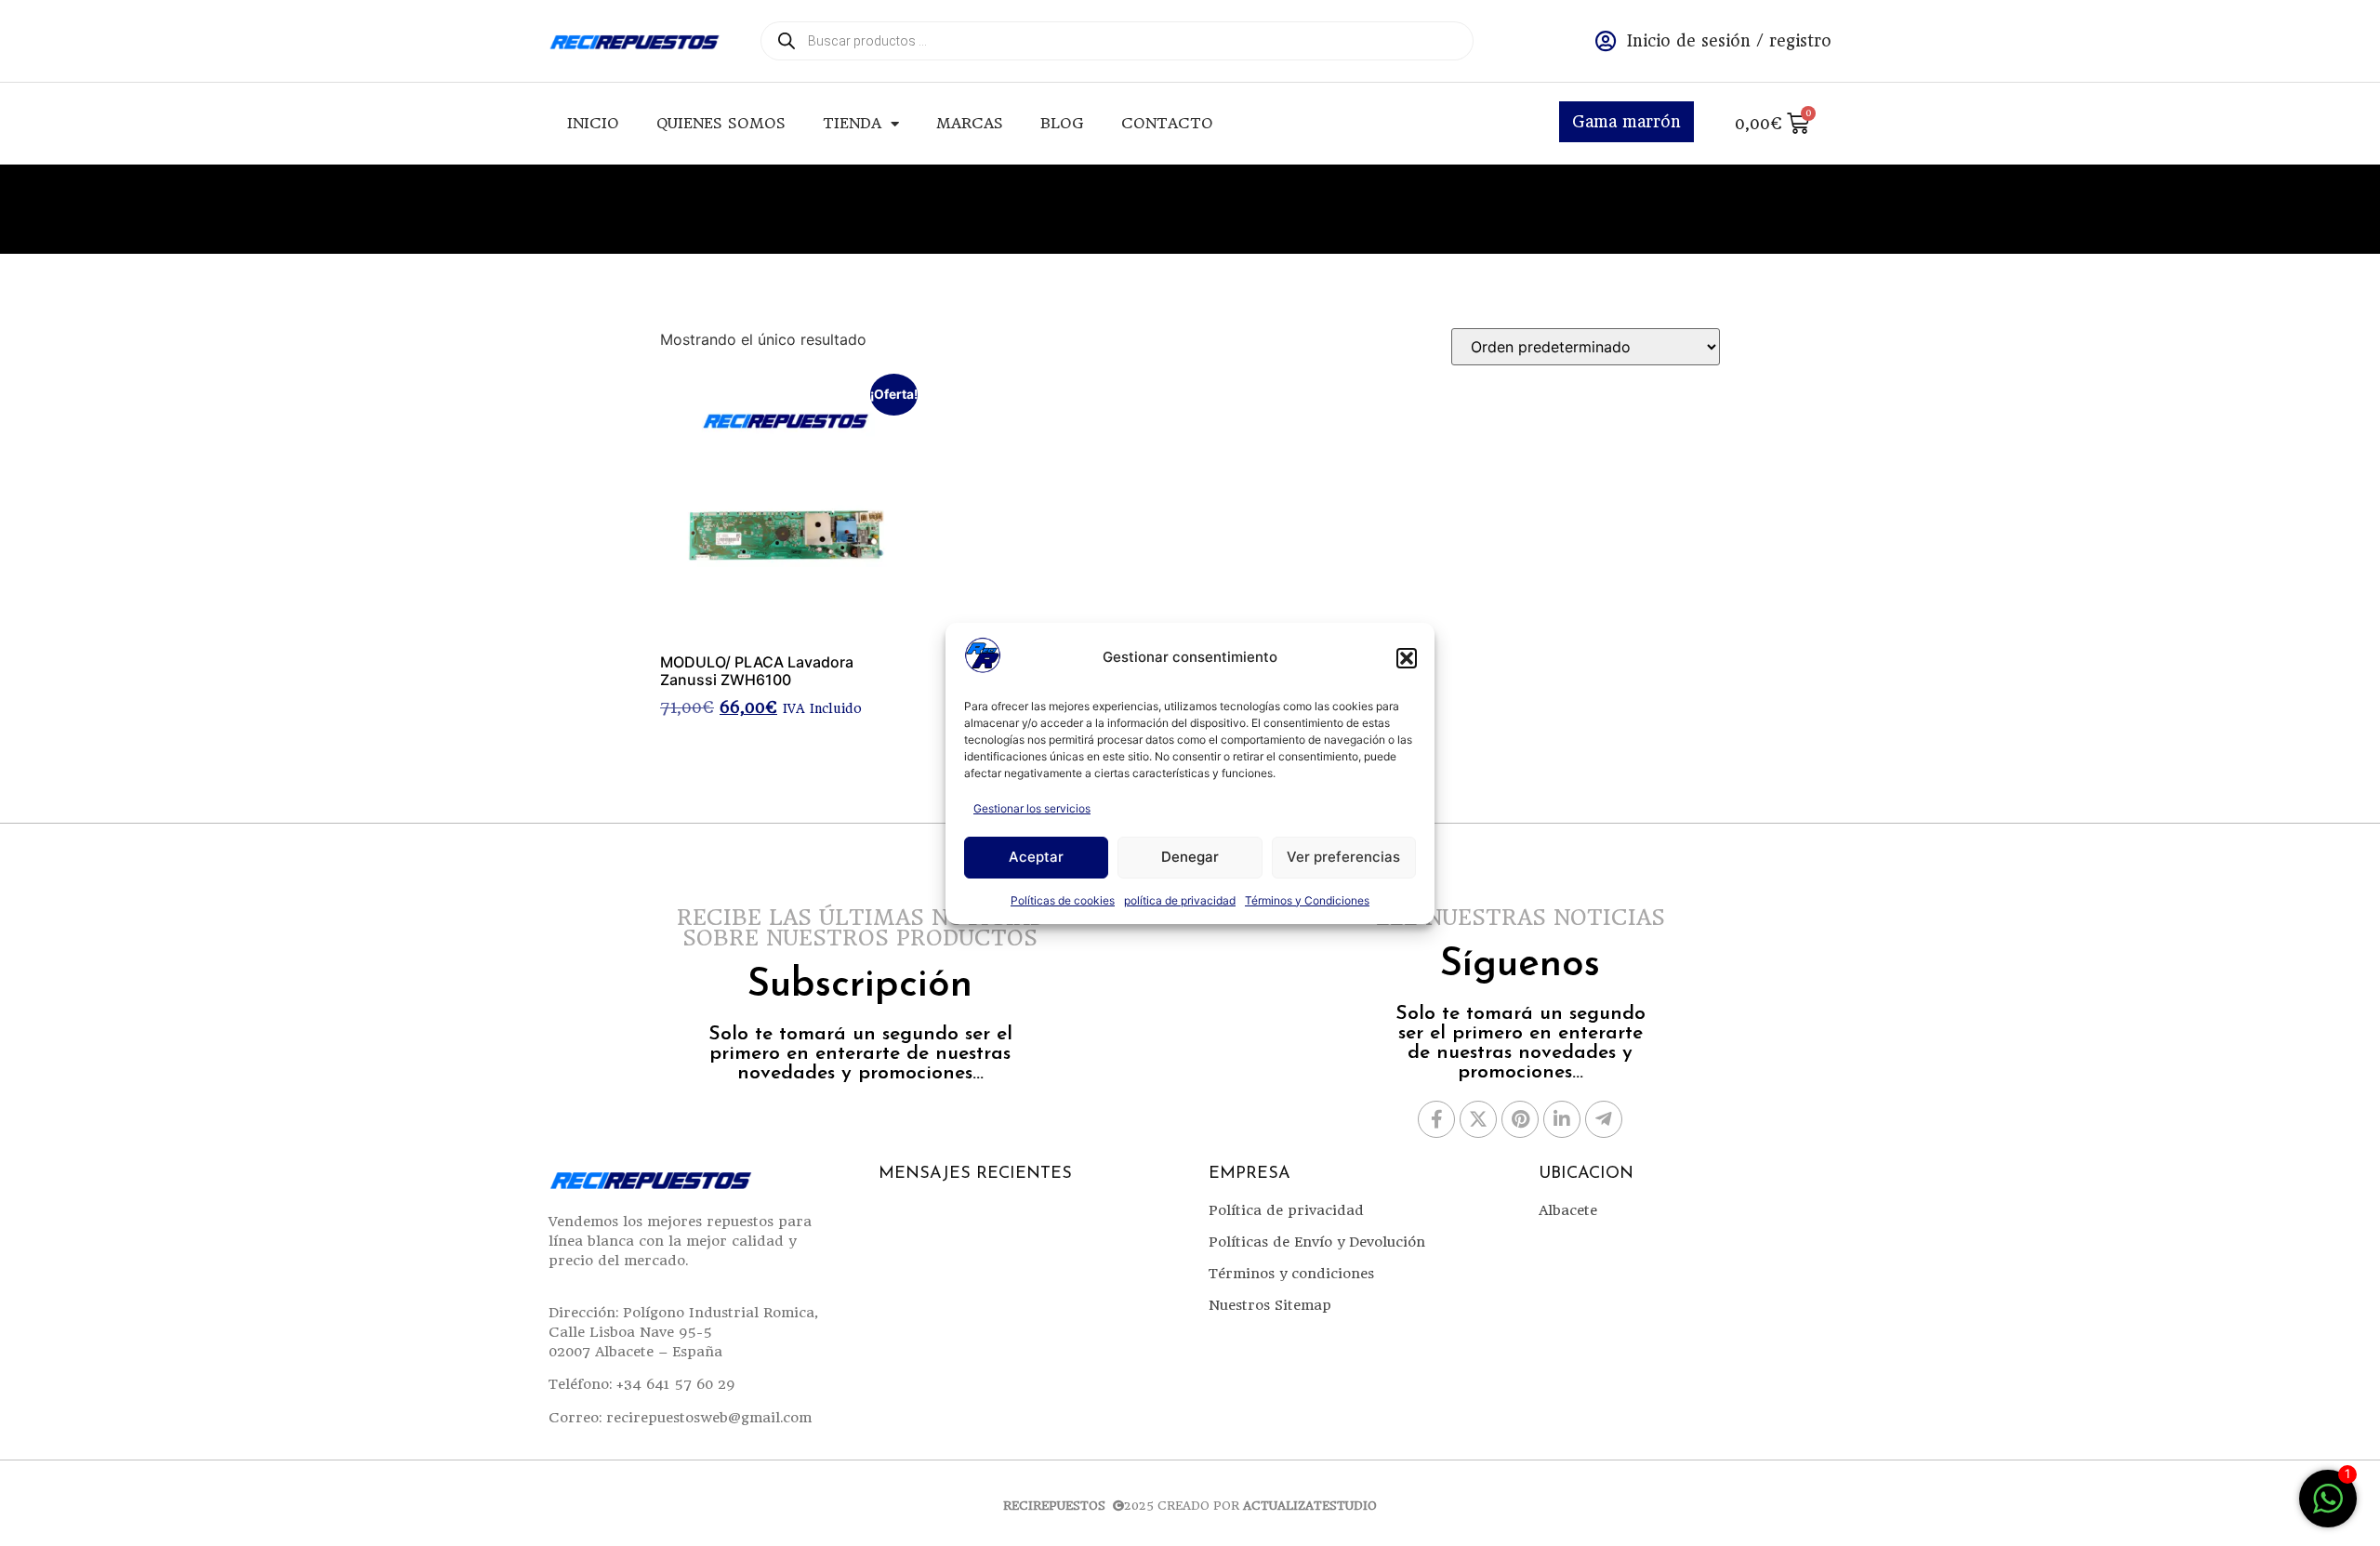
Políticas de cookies (1063, 900)
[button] (1407, 658)
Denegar (1190, 857)
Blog (1062, 123)
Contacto (1167, 123)
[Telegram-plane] (1604, 1119)
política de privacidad (1180, 900)
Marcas (970, 123)
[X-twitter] (1478, 1119)
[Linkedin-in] (1562, 1119)
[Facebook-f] (1436, 1119)
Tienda (852, 123)
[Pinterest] (1520, 1119)
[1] (2328, 1508)
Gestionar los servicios (1032, 808)
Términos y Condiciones (1307, 900)
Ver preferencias (1343, 857)
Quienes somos (721, 123)
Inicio (593, 123)
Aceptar (1036, 857)
